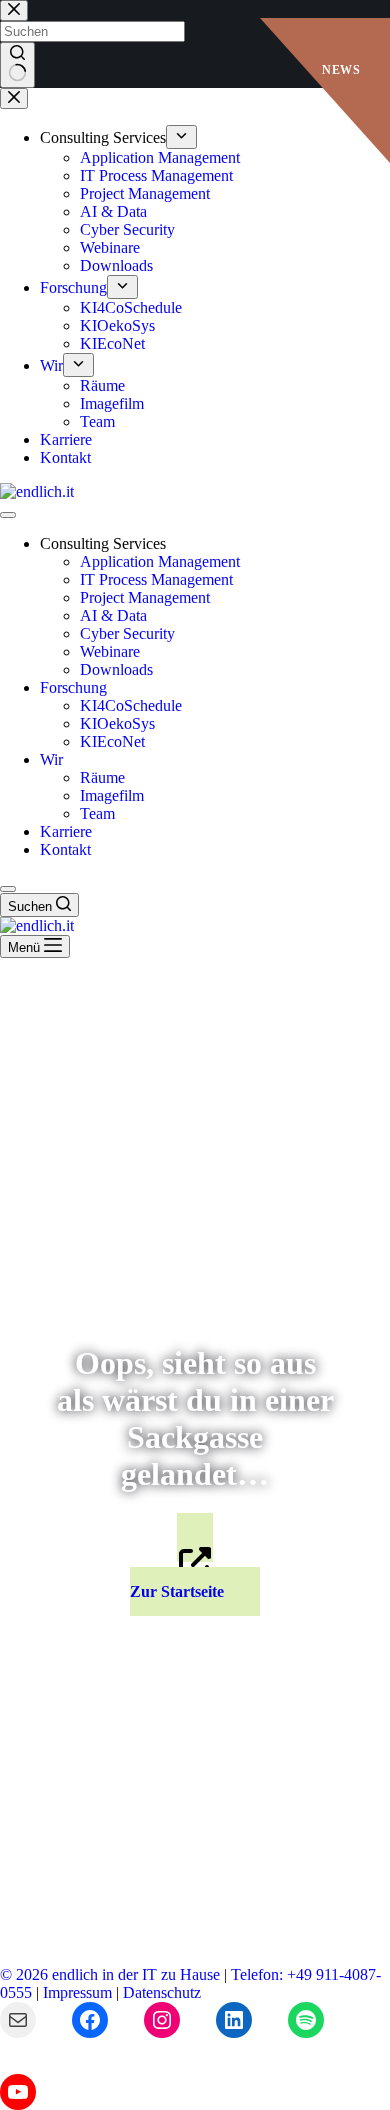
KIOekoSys (117, 723)
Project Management (145, 597)
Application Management (160, 561)
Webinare (110, 651)
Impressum (77, 1992)
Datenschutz (162, 1992)
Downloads (116, 669)
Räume (102, 777)
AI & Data (113, 615)
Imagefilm (112, 795)
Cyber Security (127, 633)
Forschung (73, 687)
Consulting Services (103, 543)
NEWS (341, 70)
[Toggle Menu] (8, 515)
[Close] (8, 889)
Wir (51, 759)
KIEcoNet (112, 741)
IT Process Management (156, 579)
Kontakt (65, 849)
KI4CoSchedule (131, 705)
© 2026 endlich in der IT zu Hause (110, 1974)
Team (97, 813)
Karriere (66, 831)
